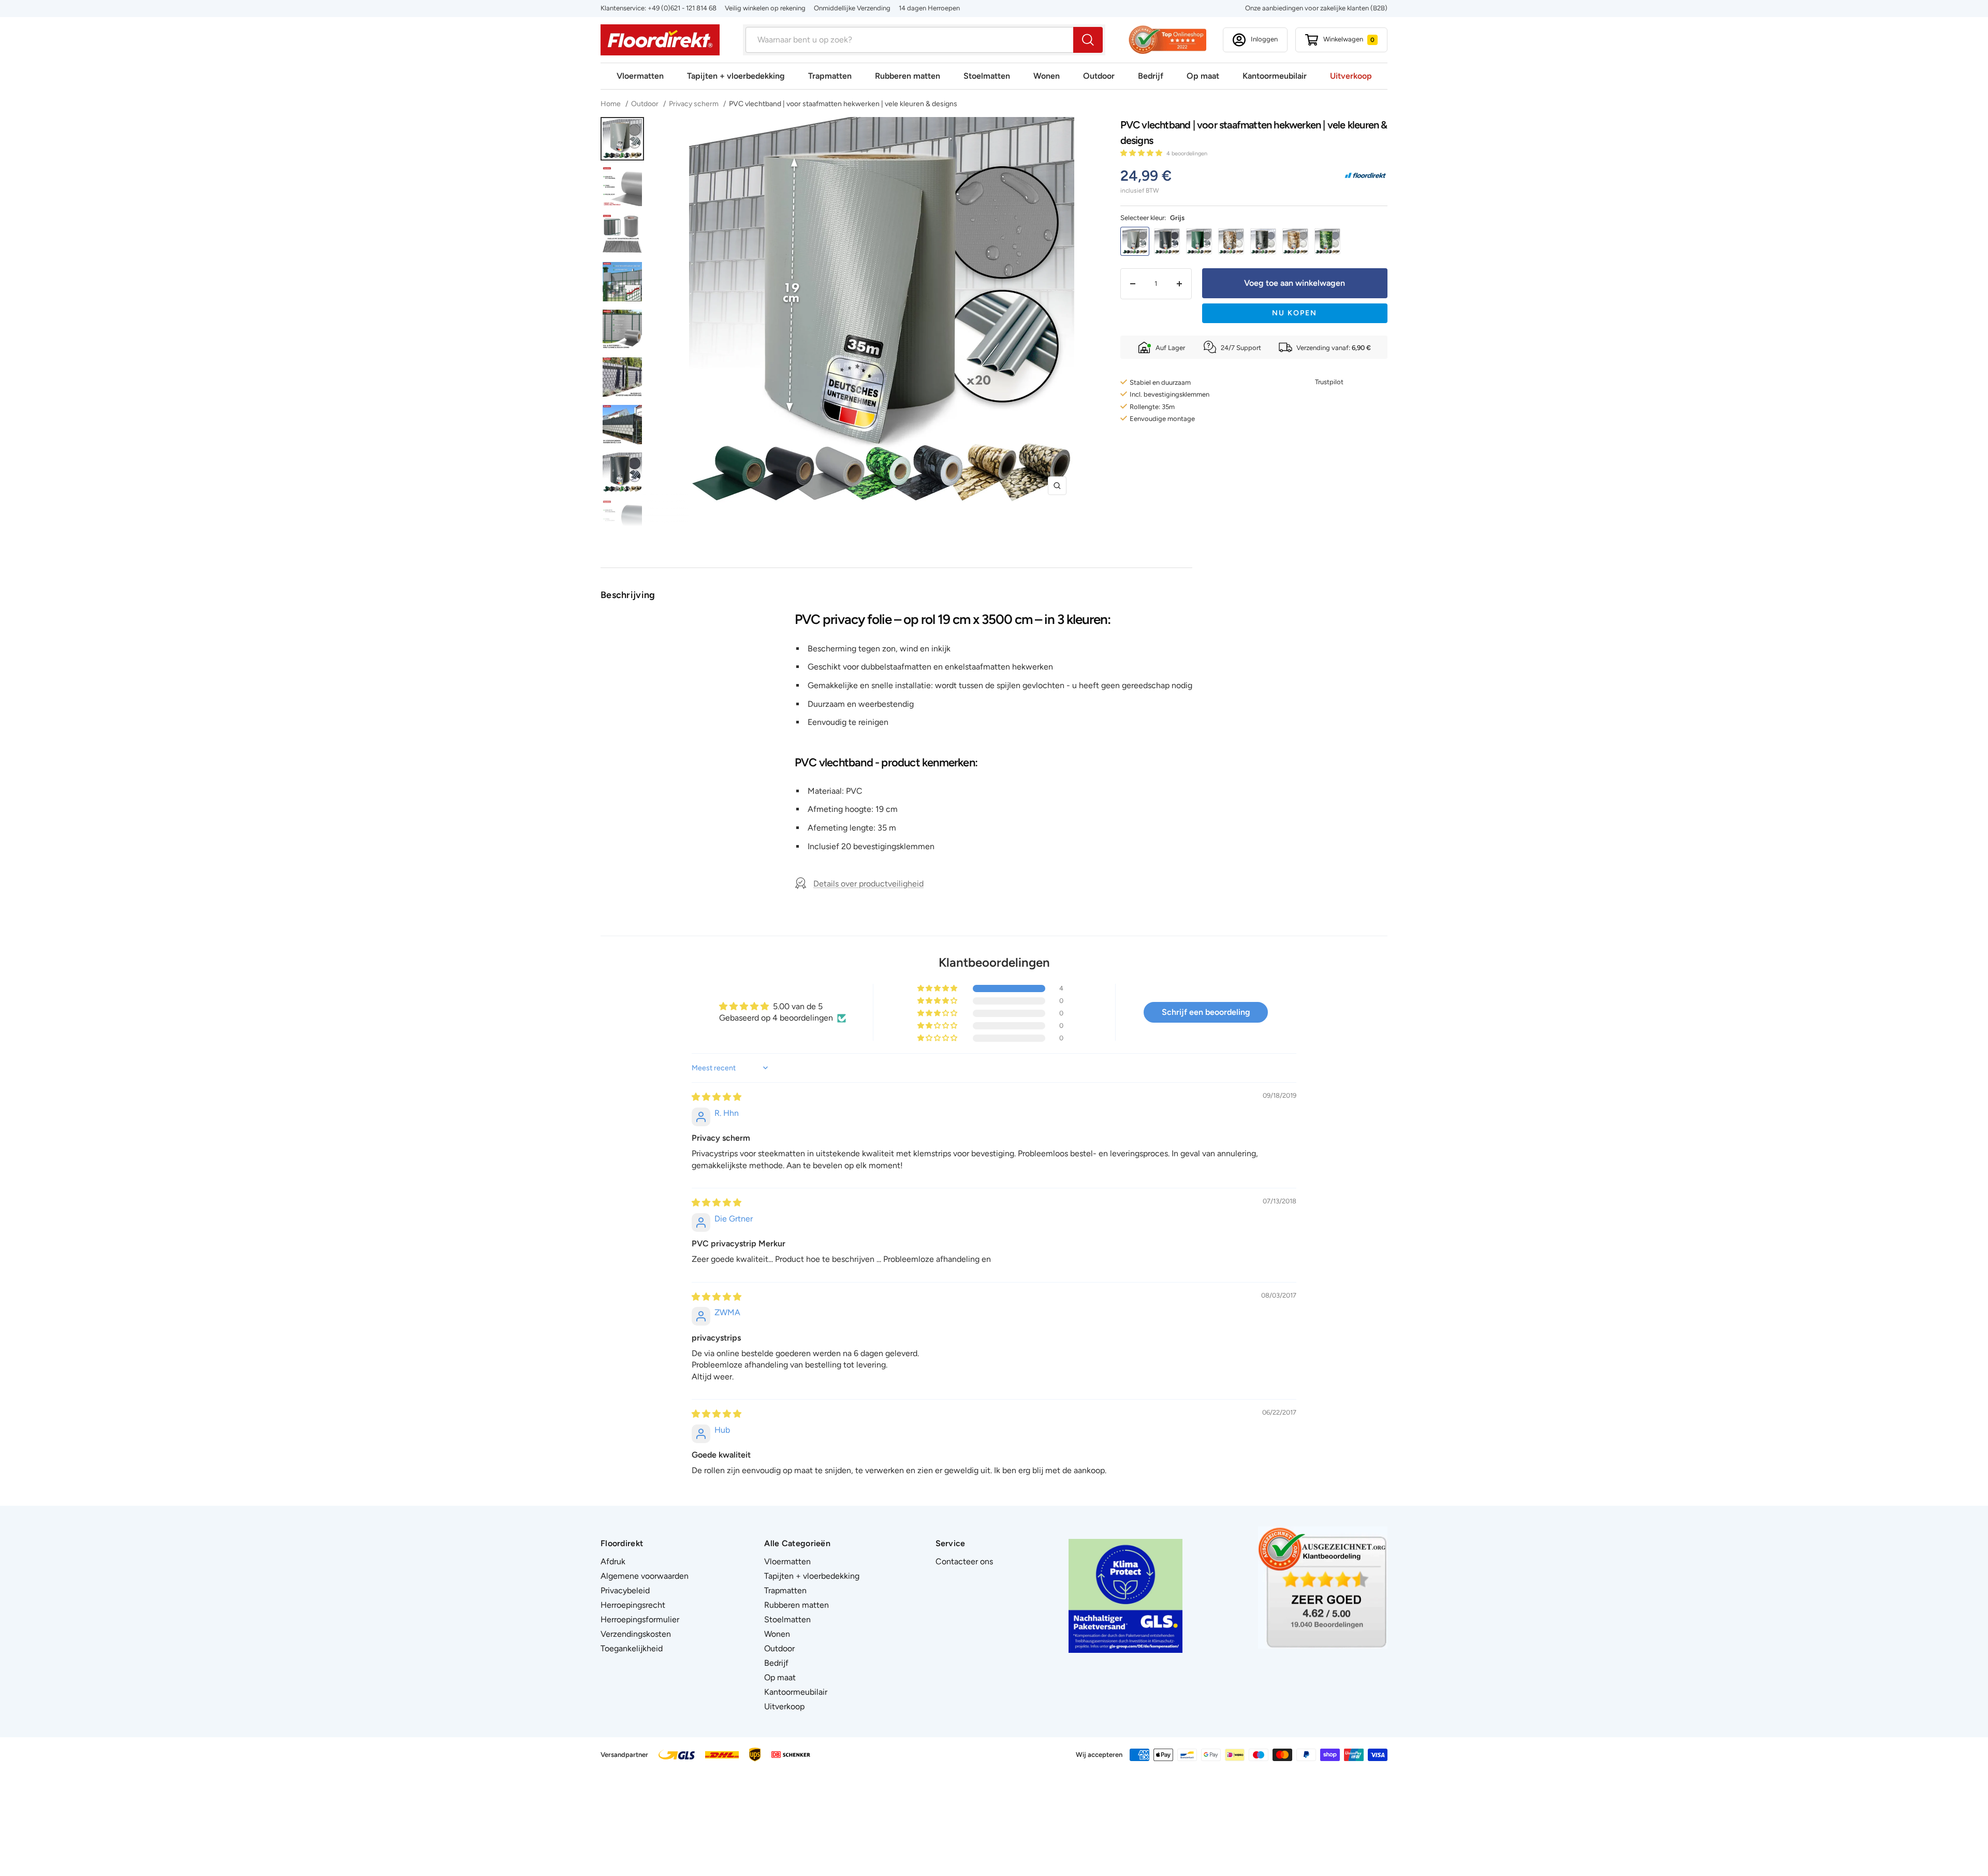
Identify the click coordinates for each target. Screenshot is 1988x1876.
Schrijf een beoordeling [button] (1206, 1012)
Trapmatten (830, 76)
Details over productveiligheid (868, 884)
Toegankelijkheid (632, 1648)
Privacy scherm (694, 104)
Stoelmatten (987, 76)
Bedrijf (1151, 76)
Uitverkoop (1351, 76)
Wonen (1047, 76)
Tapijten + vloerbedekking (736, 76)
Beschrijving (628, 595)
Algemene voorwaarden (645, 1576)
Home (611, 104)
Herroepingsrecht (633, 1605)
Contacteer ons (964, 1561)
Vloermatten (640, 76)
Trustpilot (1329, 382)
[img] (717, 1097)
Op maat (1203, 76)
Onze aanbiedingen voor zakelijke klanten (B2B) (1316, 8)
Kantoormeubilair (1275, 76)
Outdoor (1099, 76)
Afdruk (613, 1561)
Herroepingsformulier (640, 1619)
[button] (1142, 153)
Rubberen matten (908, 76)
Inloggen (1264, 39)
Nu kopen (1295, 313)
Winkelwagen (1349, 39)
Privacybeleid (625, 1590)
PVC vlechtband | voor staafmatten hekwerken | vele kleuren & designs (843, 104)
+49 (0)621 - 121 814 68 (682, 8)
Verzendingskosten (636, 1634)
